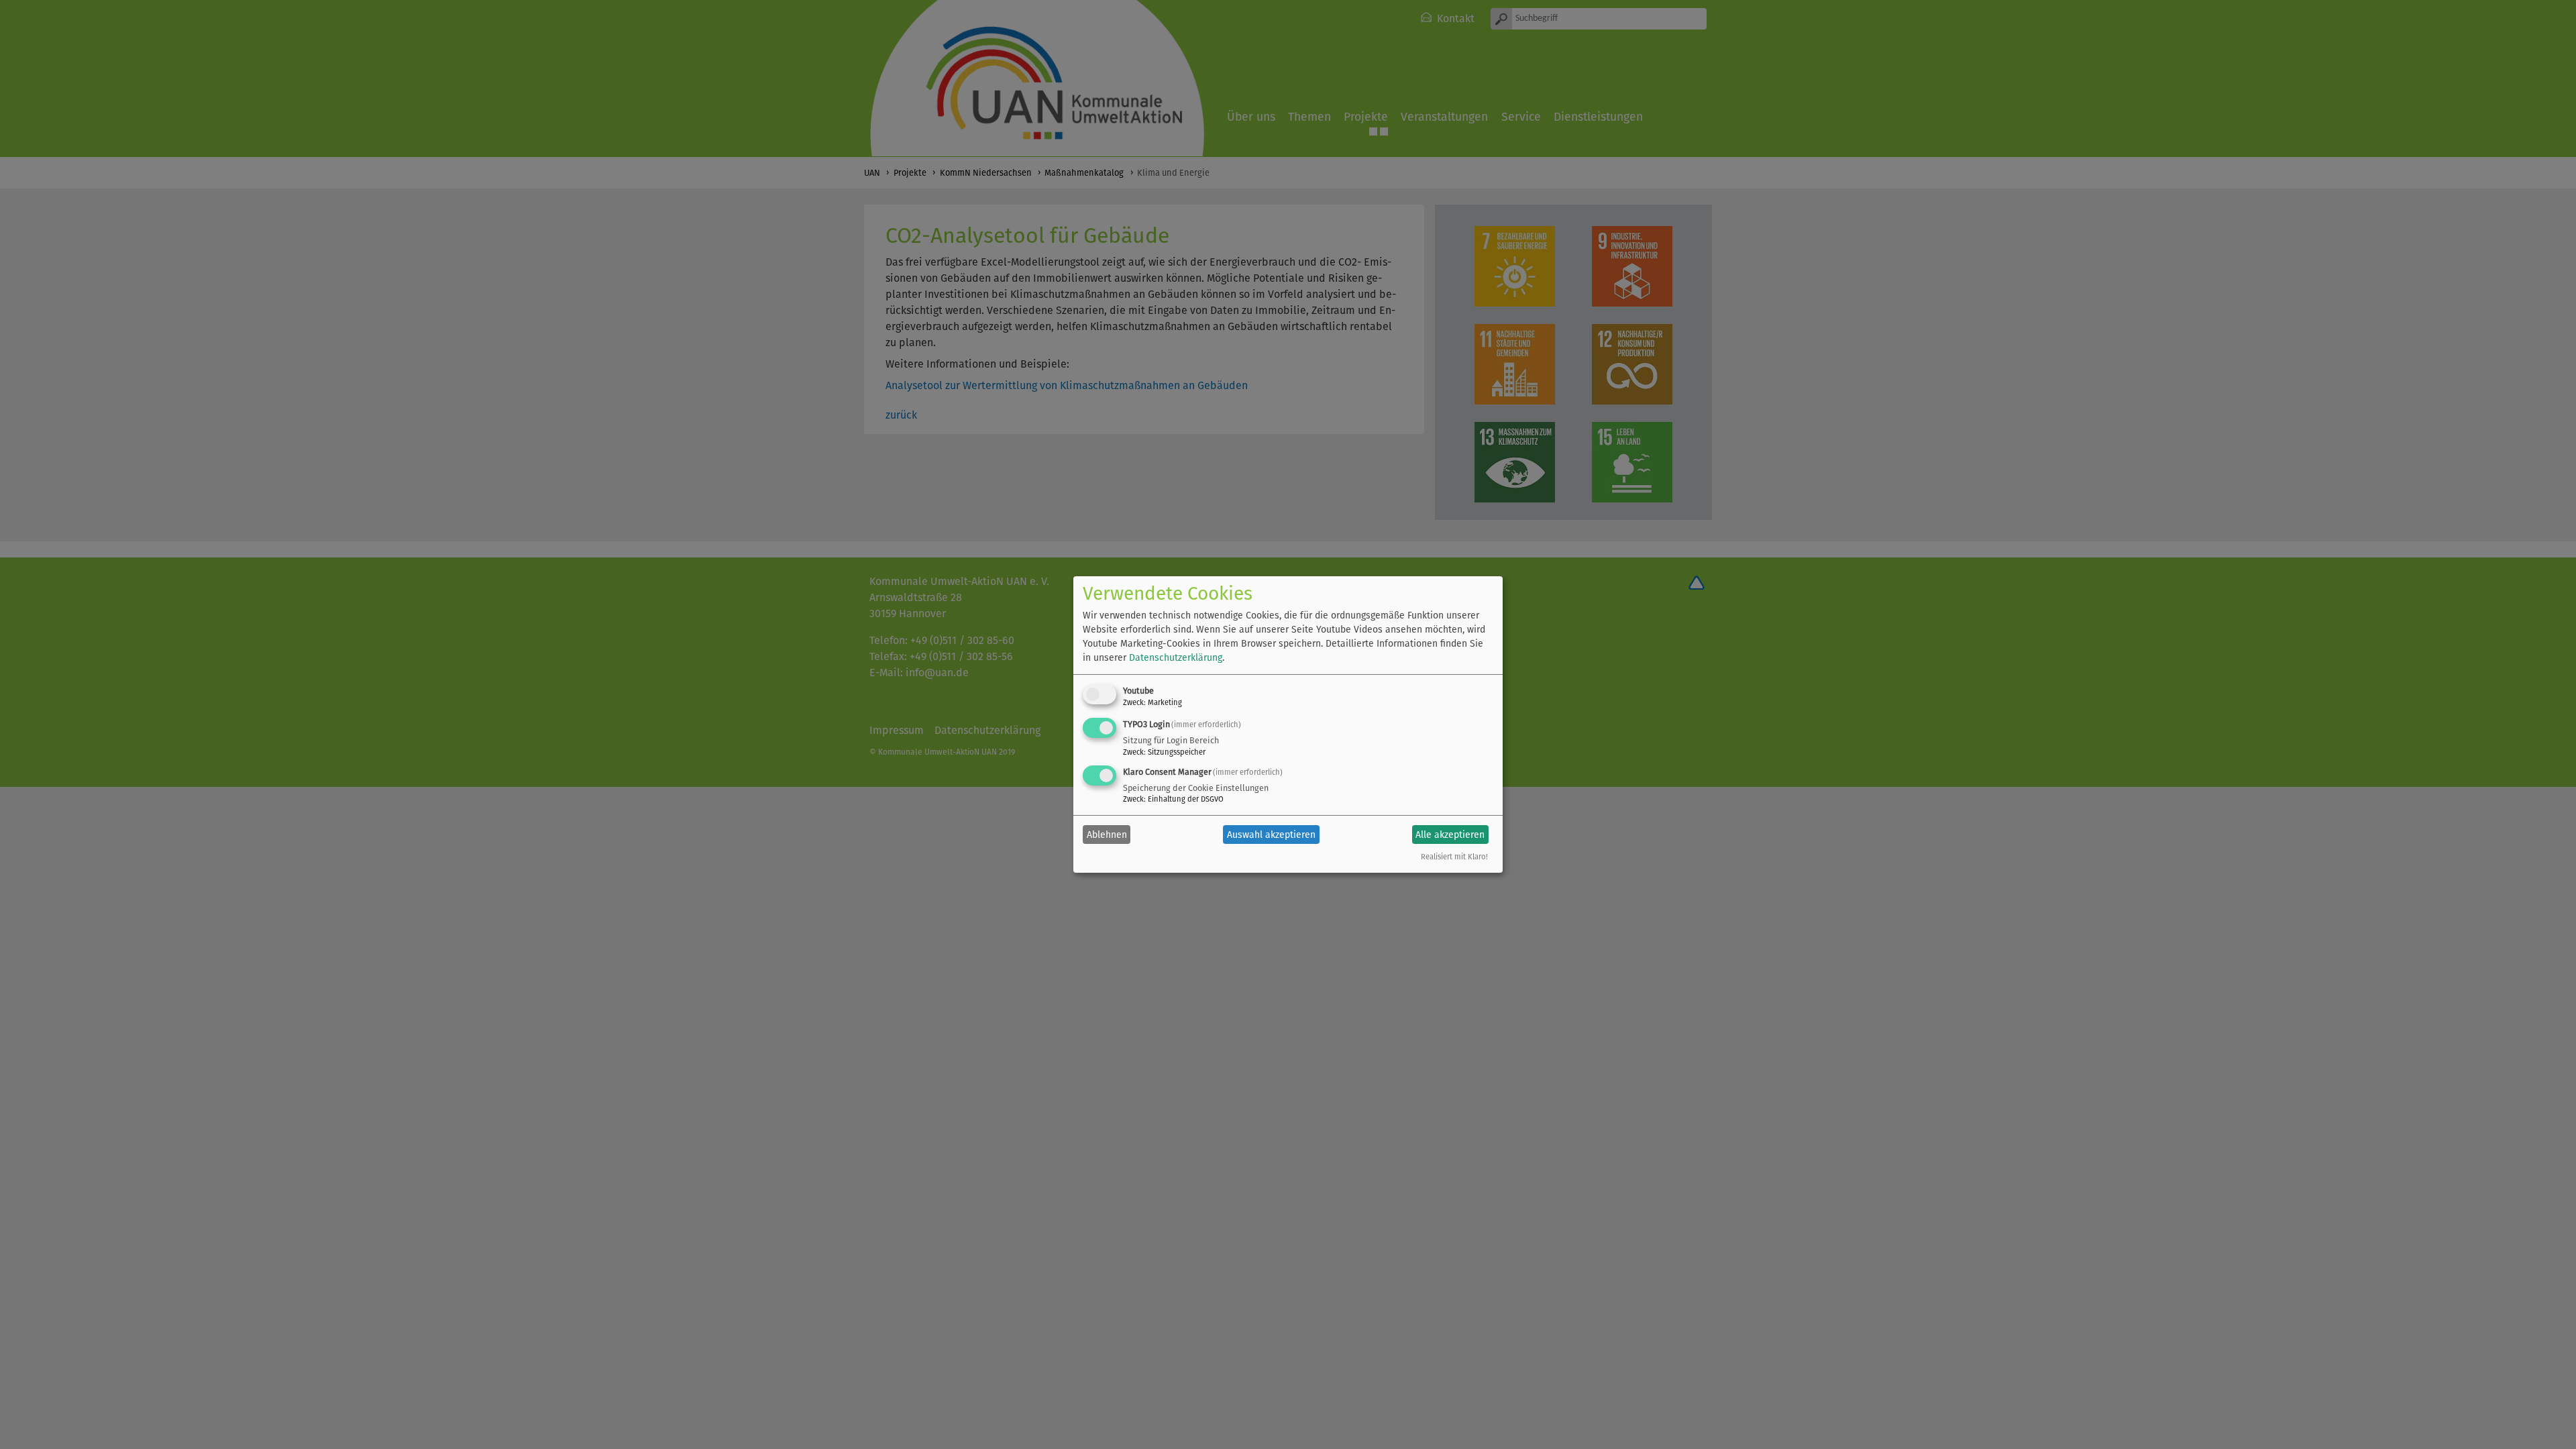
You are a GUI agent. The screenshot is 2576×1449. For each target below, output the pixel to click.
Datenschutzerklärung (1176, 658)
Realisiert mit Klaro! (1454, 857)
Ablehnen (1107, 835)
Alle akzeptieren (1450, 835)
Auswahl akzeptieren (1271, 835)
